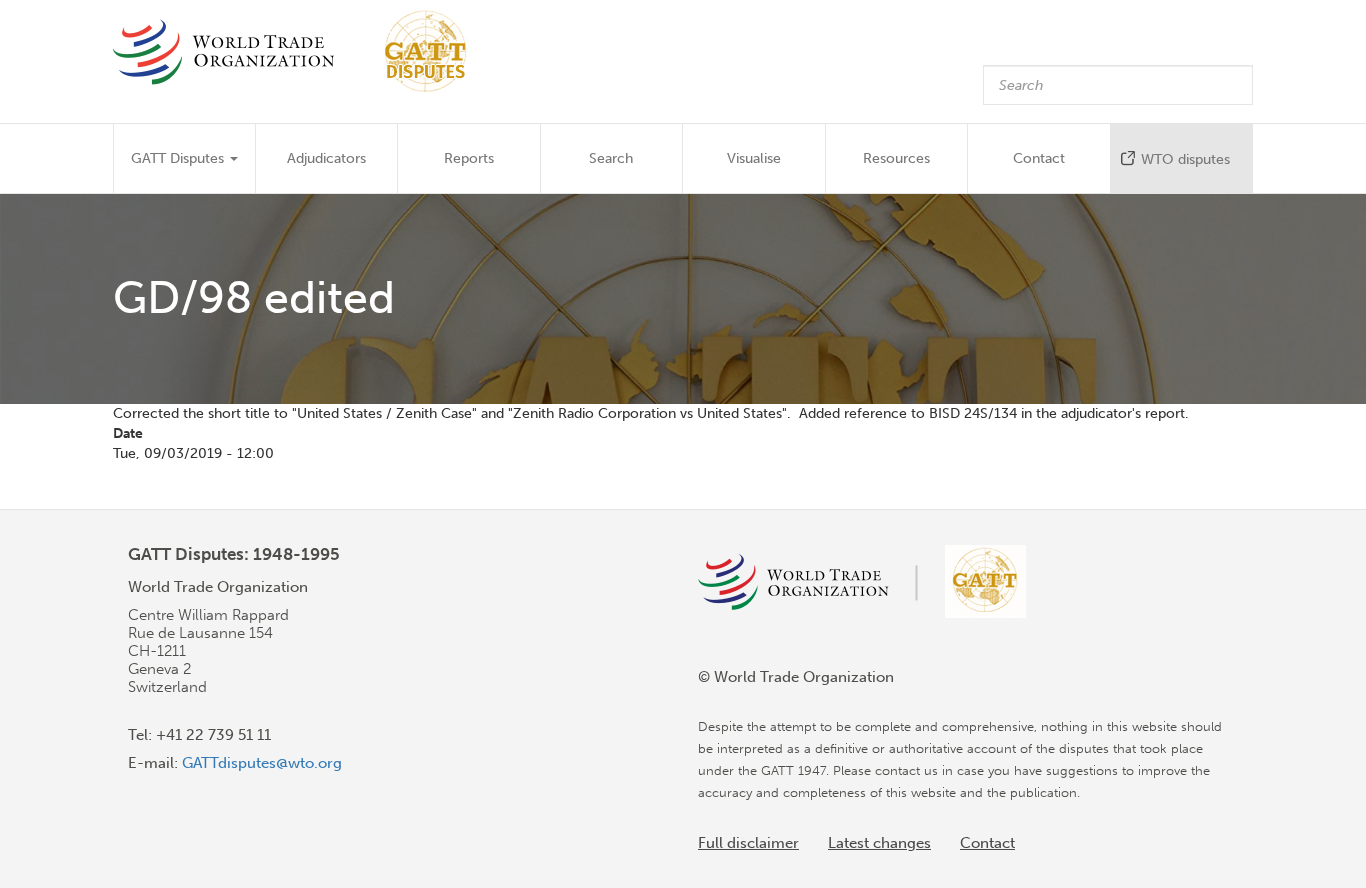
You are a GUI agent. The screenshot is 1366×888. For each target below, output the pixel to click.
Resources (896, 158)
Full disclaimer (748, 843)
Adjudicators (326, 158)
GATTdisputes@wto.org (262, 763)
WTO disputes (1185, 159)
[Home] (299, 51)
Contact (1039, 158)
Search (611, 158)
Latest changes (879, 843)
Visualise (754, 158)
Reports (469, 158)
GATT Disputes (179, 158)
